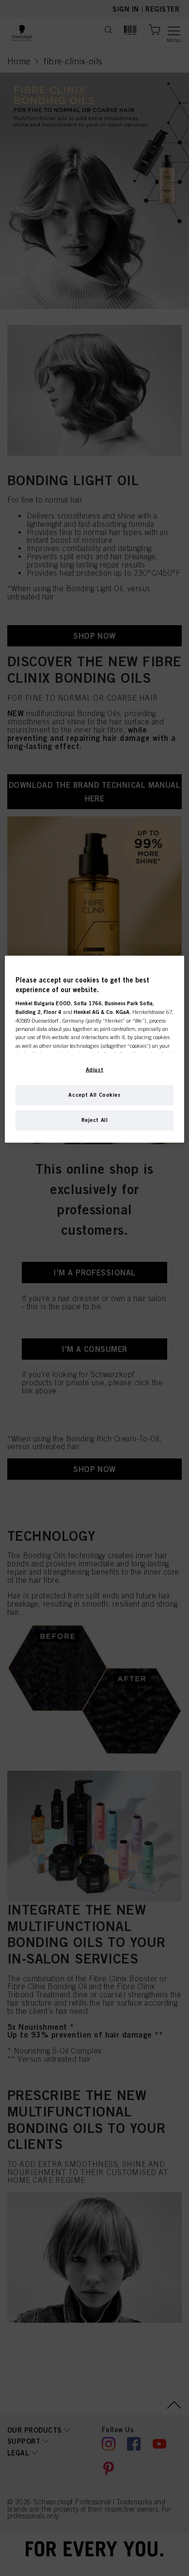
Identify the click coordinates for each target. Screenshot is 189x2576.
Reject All (95, 1120)
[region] (95, 1049)
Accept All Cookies (94, 1095)
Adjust (94, 1070)
